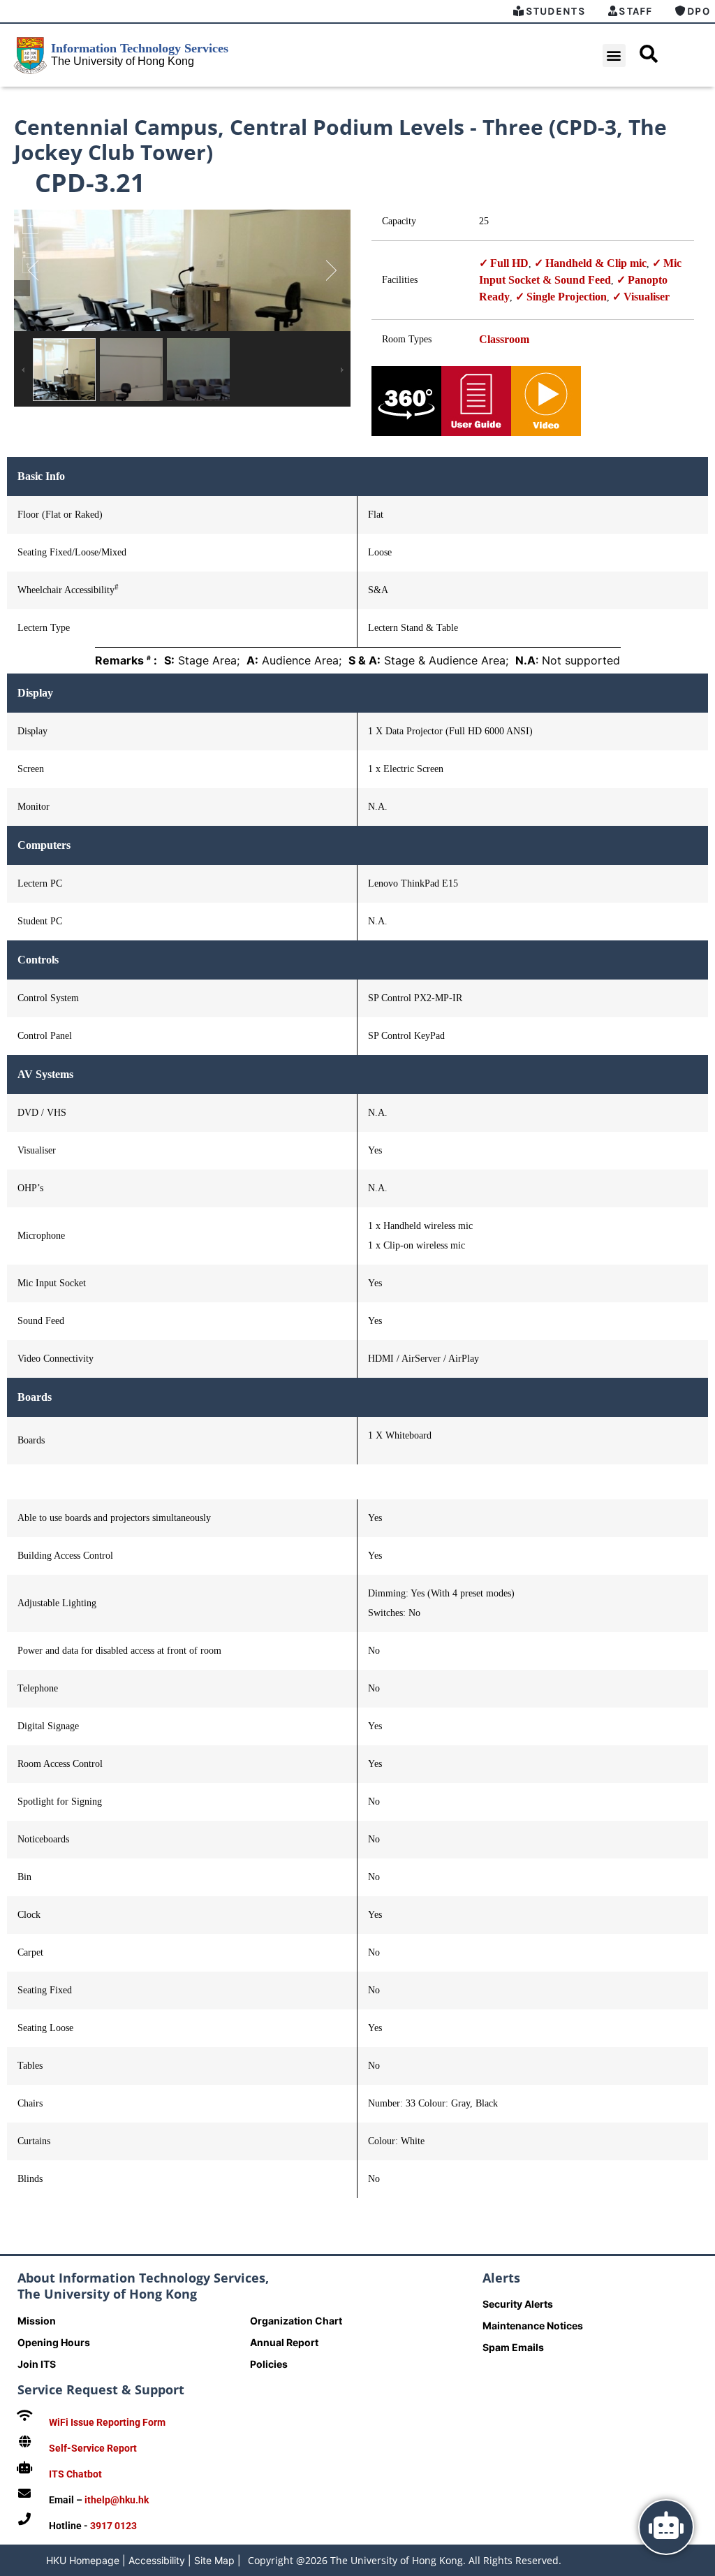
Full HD (509, 263)
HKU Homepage (83, 2560)
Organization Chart (296, 2321)
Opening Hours (54, 2342)
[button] (614, 56)
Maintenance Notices (533, 2326)
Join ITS (37, 2364)
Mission (37, 2321)
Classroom (504, 339)
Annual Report (284, 2342)
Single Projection (567, 297)
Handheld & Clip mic (596, 263)
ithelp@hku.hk (117, 2500)
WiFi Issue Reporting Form (107, 2422)
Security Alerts (518, 2304)
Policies (269, 2364)
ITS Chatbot (75, 2474)
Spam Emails (513, 2347)
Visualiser (647, 297)
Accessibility (157, 2560)
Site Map (214, 2560)
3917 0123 (113, 2526)
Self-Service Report (93, 2448)
